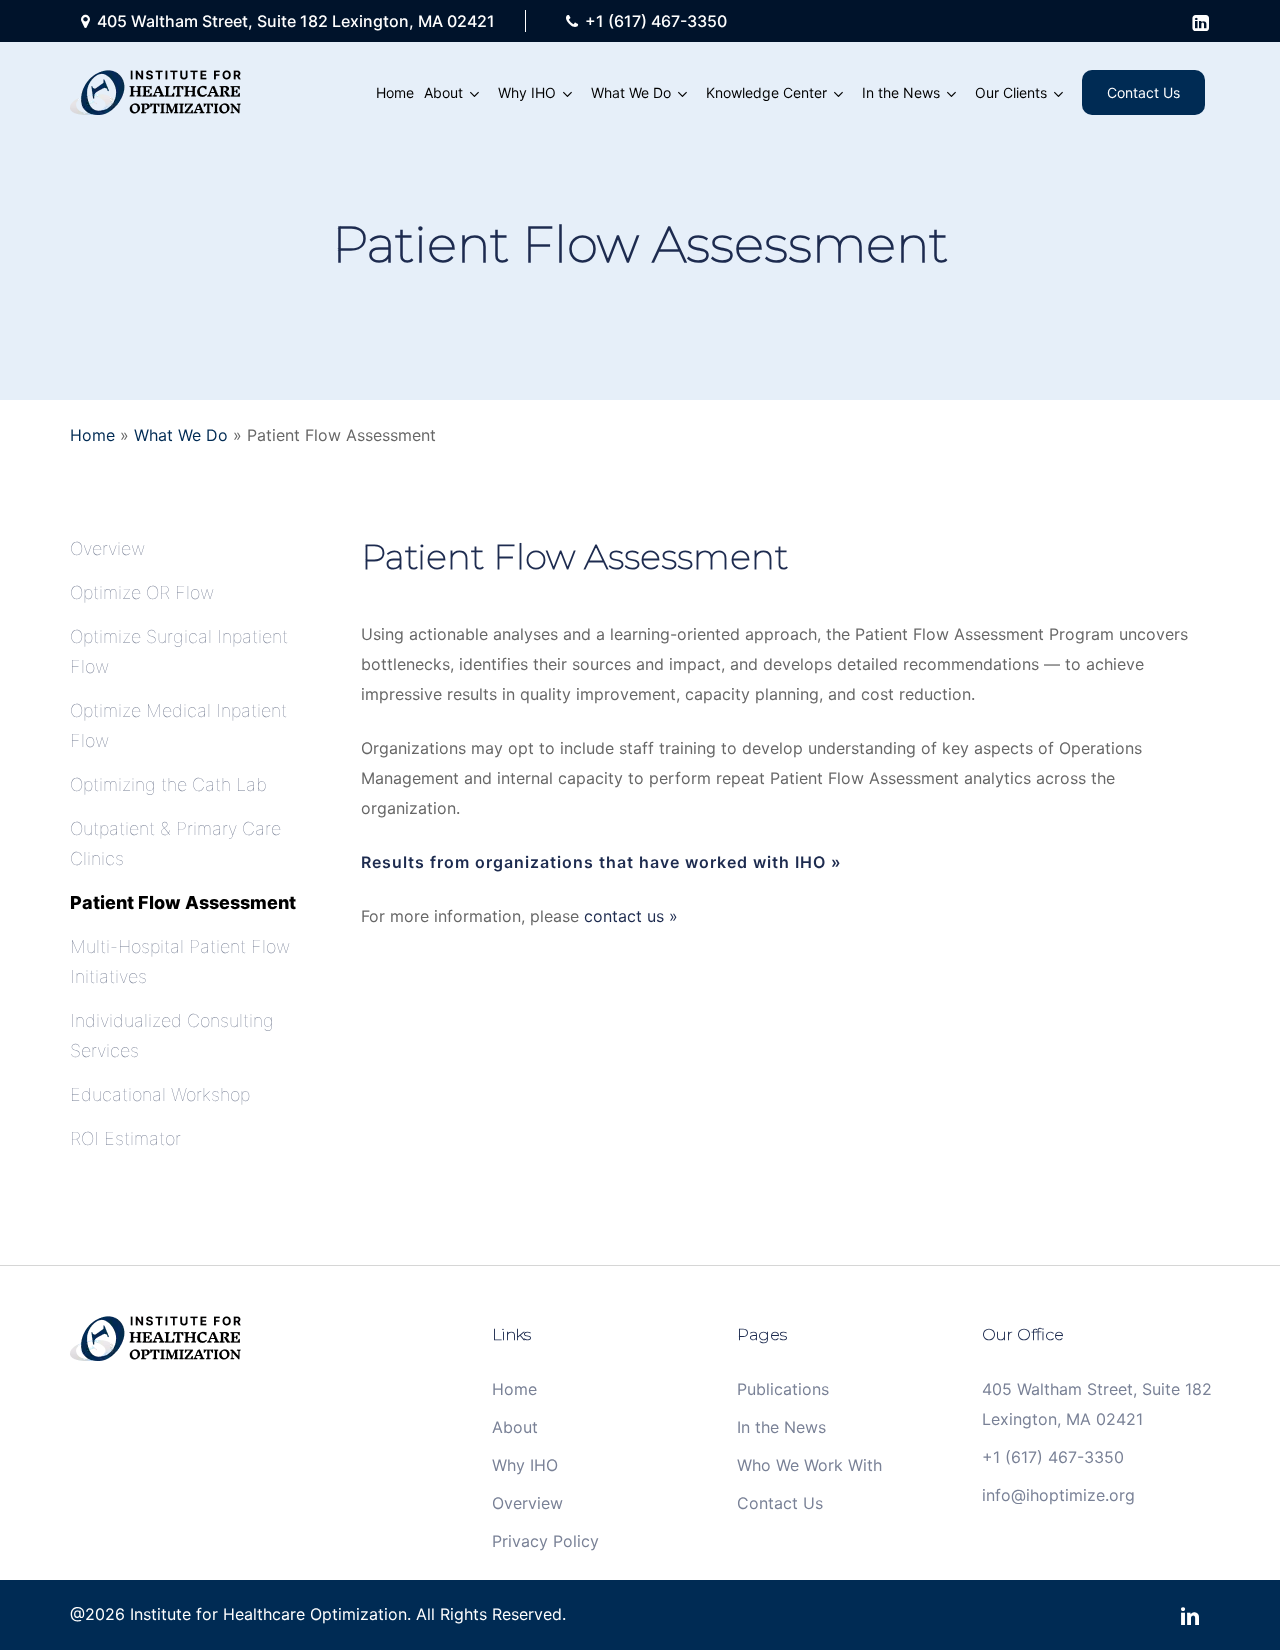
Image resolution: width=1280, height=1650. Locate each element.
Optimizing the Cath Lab (168, 784)
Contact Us (780, 1503)
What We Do (181, 435)
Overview (107, 548)
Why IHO (525, 1465)
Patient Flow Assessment (183, 902)
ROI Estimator (125, 1138)
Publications (783, 1389)
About (515, 1427)
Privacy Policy (545, 1541)
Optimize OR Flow (142, 592)
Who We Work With (809, 1465)
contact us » (631, 916)
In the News (781, 1427)
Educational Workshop (160, 1094)
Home (92, 435)
